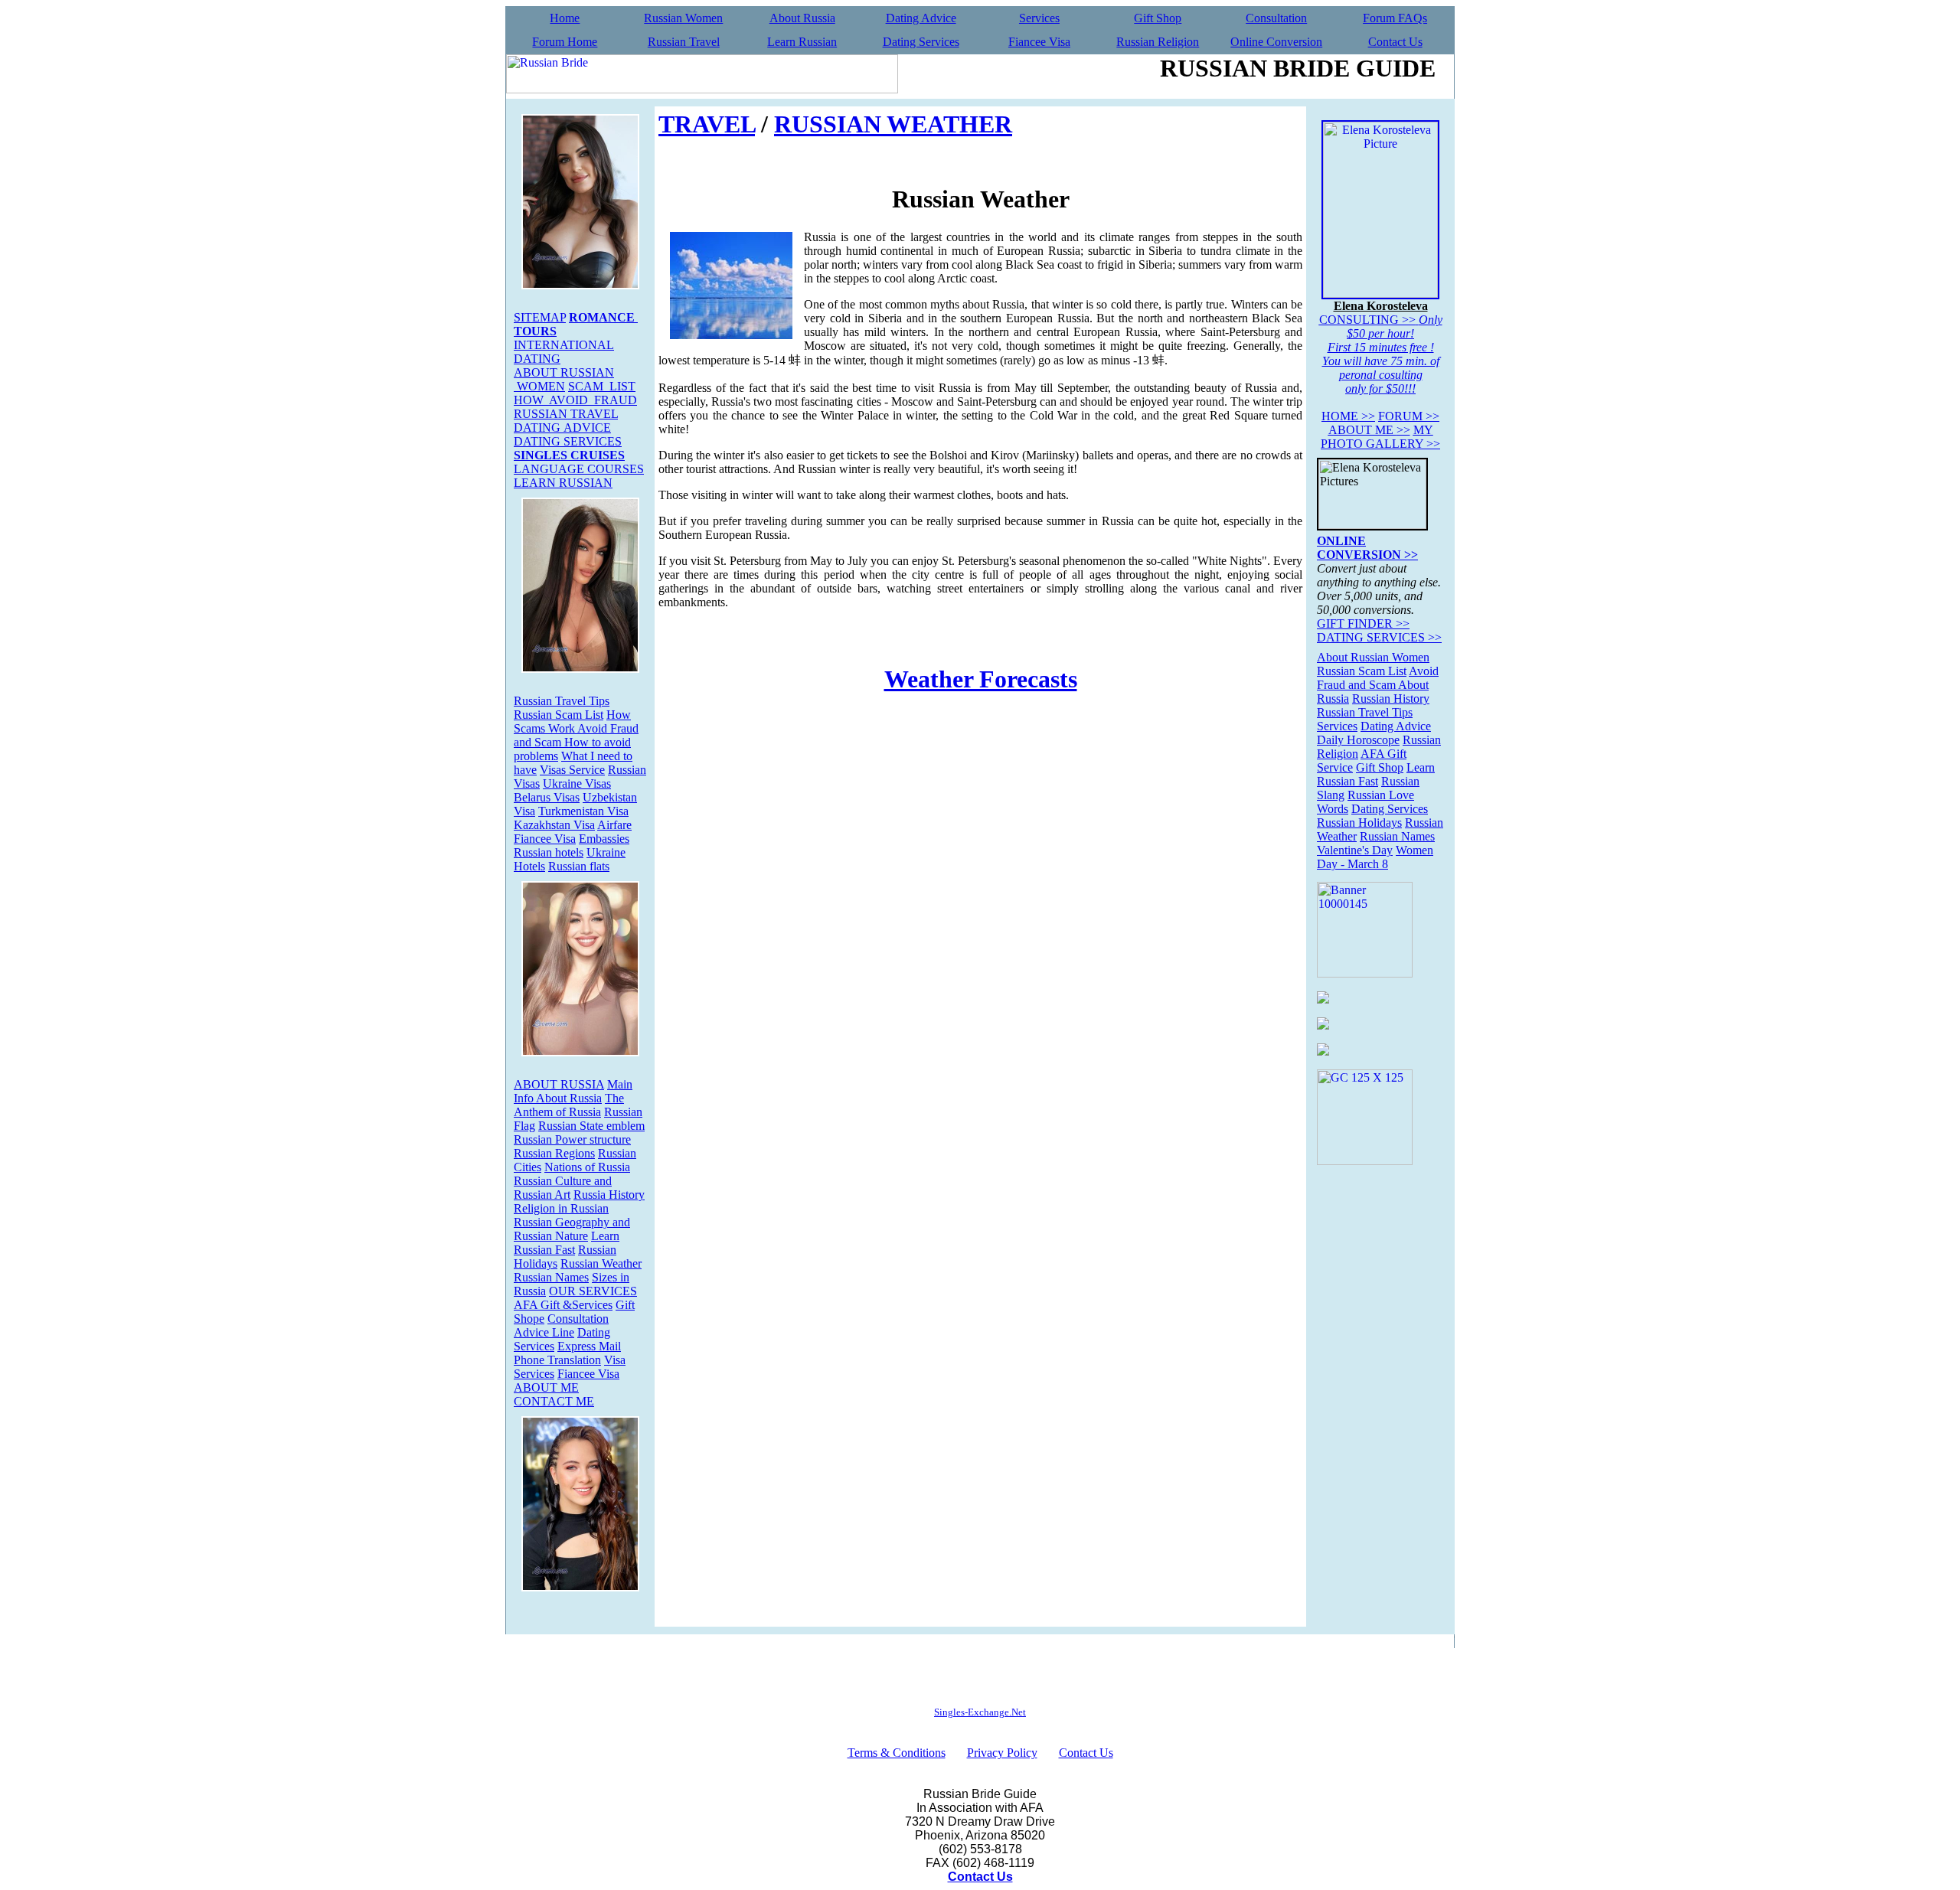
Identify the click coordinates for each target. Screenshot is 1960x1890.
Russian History (1391, 699)
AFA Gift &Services (563, 1305)
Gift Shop (1158, 18)
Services (1039, 18)
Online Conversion (1276, 42)
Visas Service (572, 770)
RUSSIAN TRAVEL (566, 414)
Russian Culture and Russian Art (563, 1188)
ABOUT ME (546, 1387)
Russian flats (579, 866)
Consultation (1276, 18)
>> (1348, 416)
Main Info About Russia (573, 1091)
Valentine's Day (1355, 850)
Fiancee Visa (1039, 42)
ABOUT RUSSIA (559, 1084)
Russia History (609, 1195)
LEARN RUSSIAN (563, 483)
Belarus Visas (547, 797)
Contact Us (1395, 42)
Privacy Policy (1002, 1753)
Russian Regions (554, 1153)
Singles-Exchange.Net (980, 1712)
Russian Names (551, 1277)
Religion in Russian (561, 1208)
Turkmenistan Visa (583, 811)
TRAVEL (707, 124)
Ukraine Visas (577, 783)
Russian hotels (549, 852)
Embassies (604, 839)
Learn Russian (802, 42)
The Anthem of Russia (569, 1105)
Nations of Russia (587, 1167)
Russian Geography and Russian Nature (572, 1229)
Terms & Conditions (897, 1753)
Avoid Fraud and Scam (1378, 678)
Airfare (614, 825)
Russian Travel (684, 42)
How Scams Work (572, 721)
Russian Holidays (1359, 823)
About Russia (802, 18)
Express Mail (589, 1346)
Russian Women (683, 18)
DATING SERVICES (568, 441)
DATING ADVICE (562, 428)
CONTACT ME (554, 1401)
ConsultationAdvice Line (561, 1325)
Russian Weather (601, 1263)
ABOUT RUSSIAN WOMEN (564, 379)
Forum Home (565, 42)
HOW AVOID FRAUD (575, 400)
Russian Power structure (572, 1139)
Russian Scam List (559, 715)
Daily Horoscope (1358, 740)
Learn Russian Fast (567, 1243)
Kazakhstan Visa (554, 825)
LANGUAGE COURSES (579, 469)
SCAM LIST (602, 386)
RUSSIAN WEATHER (893, 124)
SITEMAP (540, 317)
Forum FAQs (1395, 18)
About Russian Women (1373, 657)
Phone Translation (557, 1360)
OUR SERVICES (593, 1291)
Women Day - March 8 (1375, 857)
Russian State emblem (591, 1126)
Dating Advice (921, 18)
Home (565, 18)
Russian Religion (1158, 42)
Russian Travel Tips (562, 701)
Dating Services (921, 42)
